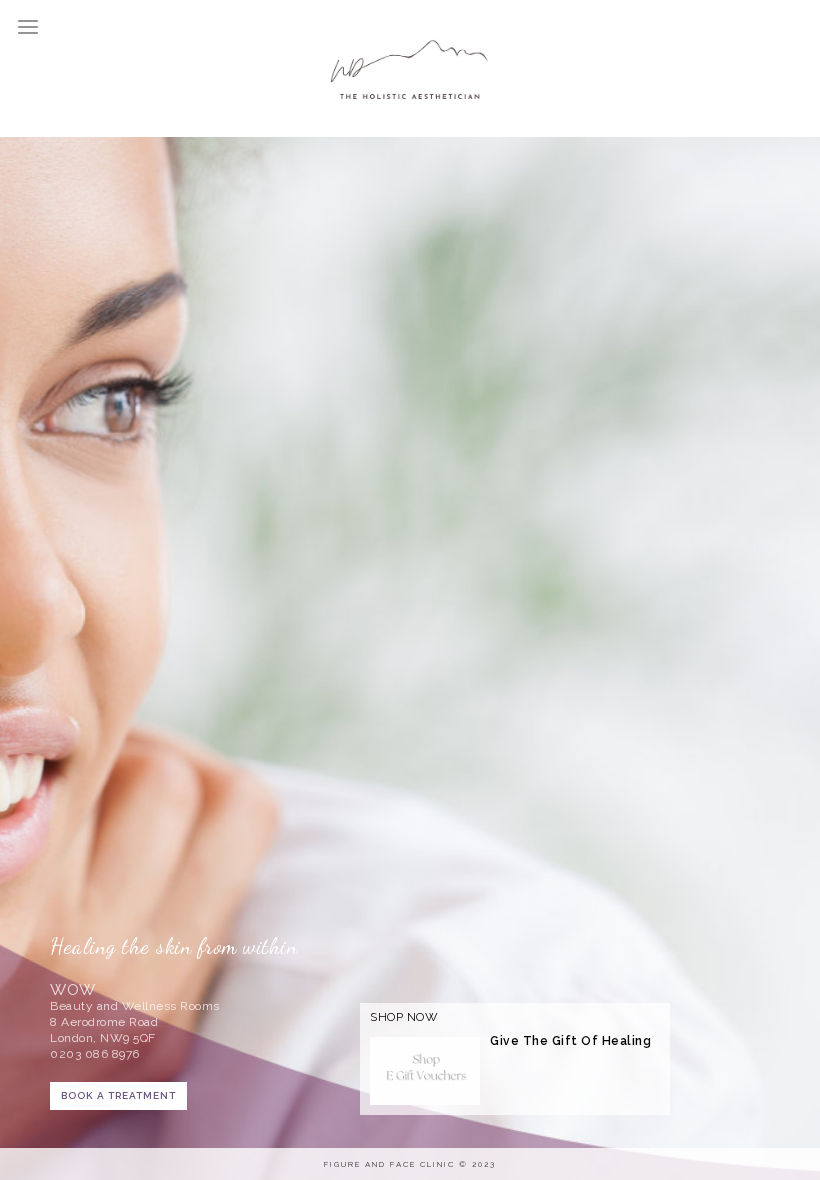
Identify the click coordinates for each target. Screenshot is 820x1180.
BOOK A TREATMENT (118, 1095)
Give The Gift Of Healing (570, 1041)
